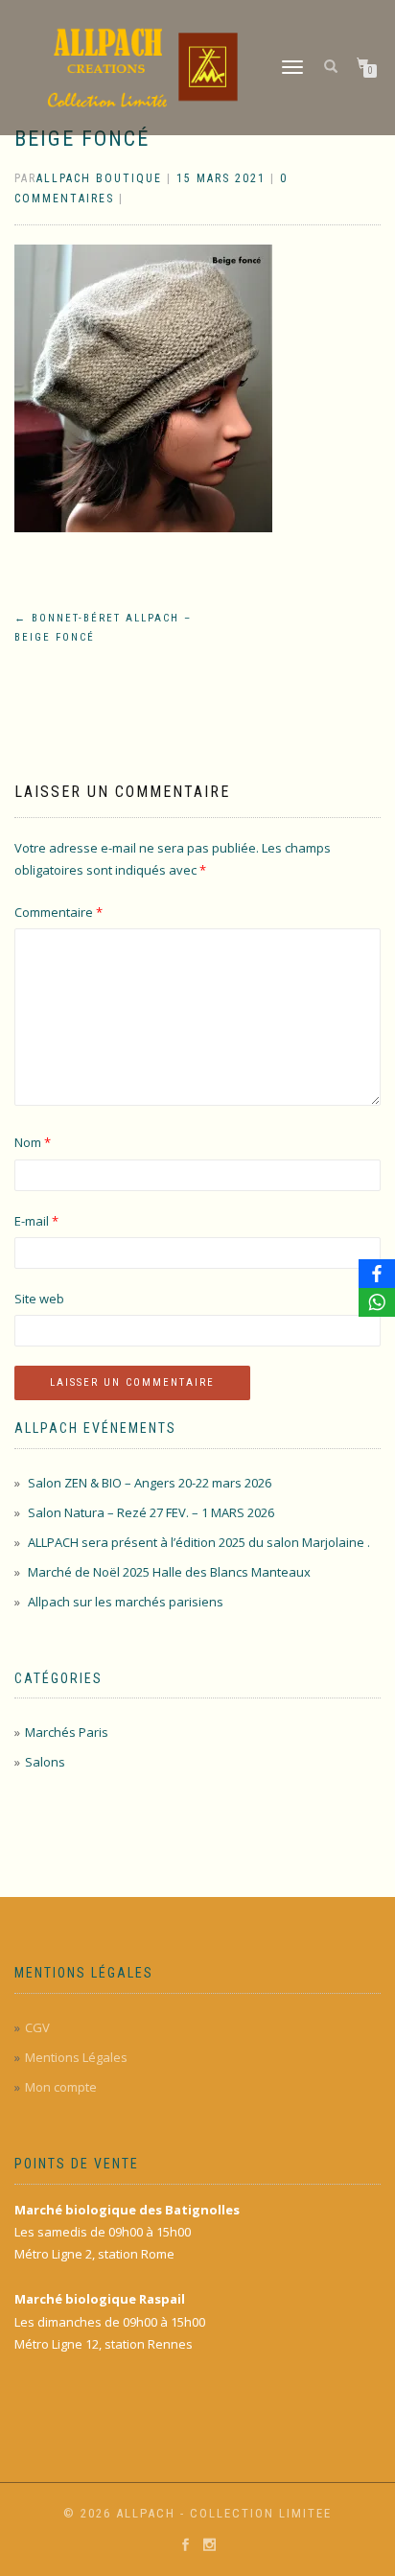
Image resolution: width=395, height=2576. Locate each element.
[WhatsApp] (377, 1302)
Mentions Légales (76, 2057)
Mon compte (61, 2087)
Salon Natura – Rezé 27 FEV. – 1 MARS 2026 (151, 1512)
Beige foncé (82, 139)
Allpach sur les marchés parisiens (126, 1602)
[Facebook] (377, 1274)
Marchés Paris (67, 1732)
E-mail (36, 1221)
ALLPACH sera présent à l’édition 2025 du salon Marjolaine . (199, 1542)
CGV (37, 2027)
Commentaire (58, 912)
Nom (33, 1142)
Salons (45, 1762)
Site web (39, 1299)
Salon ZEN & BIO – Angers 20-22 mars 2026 (150, 1483)
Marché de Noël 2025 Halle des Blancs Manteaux (169, 1572)
